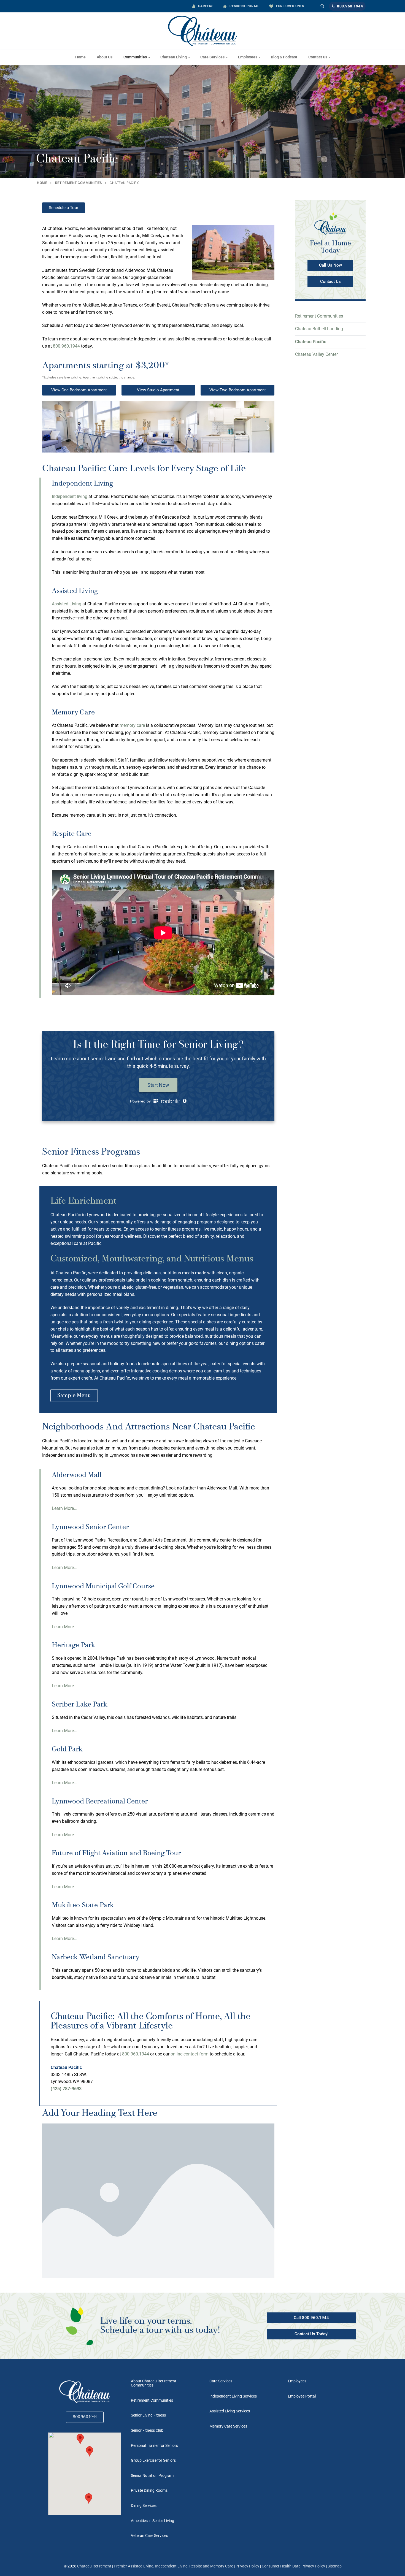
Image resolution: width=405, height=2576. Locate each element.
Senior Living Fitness (148, 2415)
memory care (132, 725)
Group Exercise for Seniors (153, 2460)
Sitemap (335, 2566)
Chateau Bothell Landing (319, 329)
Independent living (70, 496)
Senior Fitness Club (147, 2430)
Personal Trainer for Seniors (154, 2445)
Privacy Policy (248, 2566)
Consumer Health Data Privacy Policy (293, 2566)
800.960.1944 (350, 6)
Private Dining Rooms (149, 2490)
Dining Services (144, 2505)
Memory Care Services (228, 2426)
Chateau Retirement (94, 2566)
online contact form (190, 2054)
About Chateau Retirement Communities (154, 2383)
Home (42, 183)
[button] (48, 428)
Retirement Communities (79, 183)
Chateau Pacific (311, 342)
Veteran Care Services (149, 2536)
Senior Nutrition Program (152, 2475)
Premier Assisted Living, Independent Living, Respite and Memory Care (173, 2566)
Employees (297, 2381)
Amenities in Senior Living (152, 2521)
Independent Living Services (233, 2396)
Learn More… (64, 1508)
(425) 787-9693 (66, 2089)
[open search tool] (322, 6)
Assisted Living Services (230, 2411)
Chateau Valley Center (316, 354)
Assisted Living (67, 604)
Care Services (221, 2381)
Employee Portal (302, 2396)
